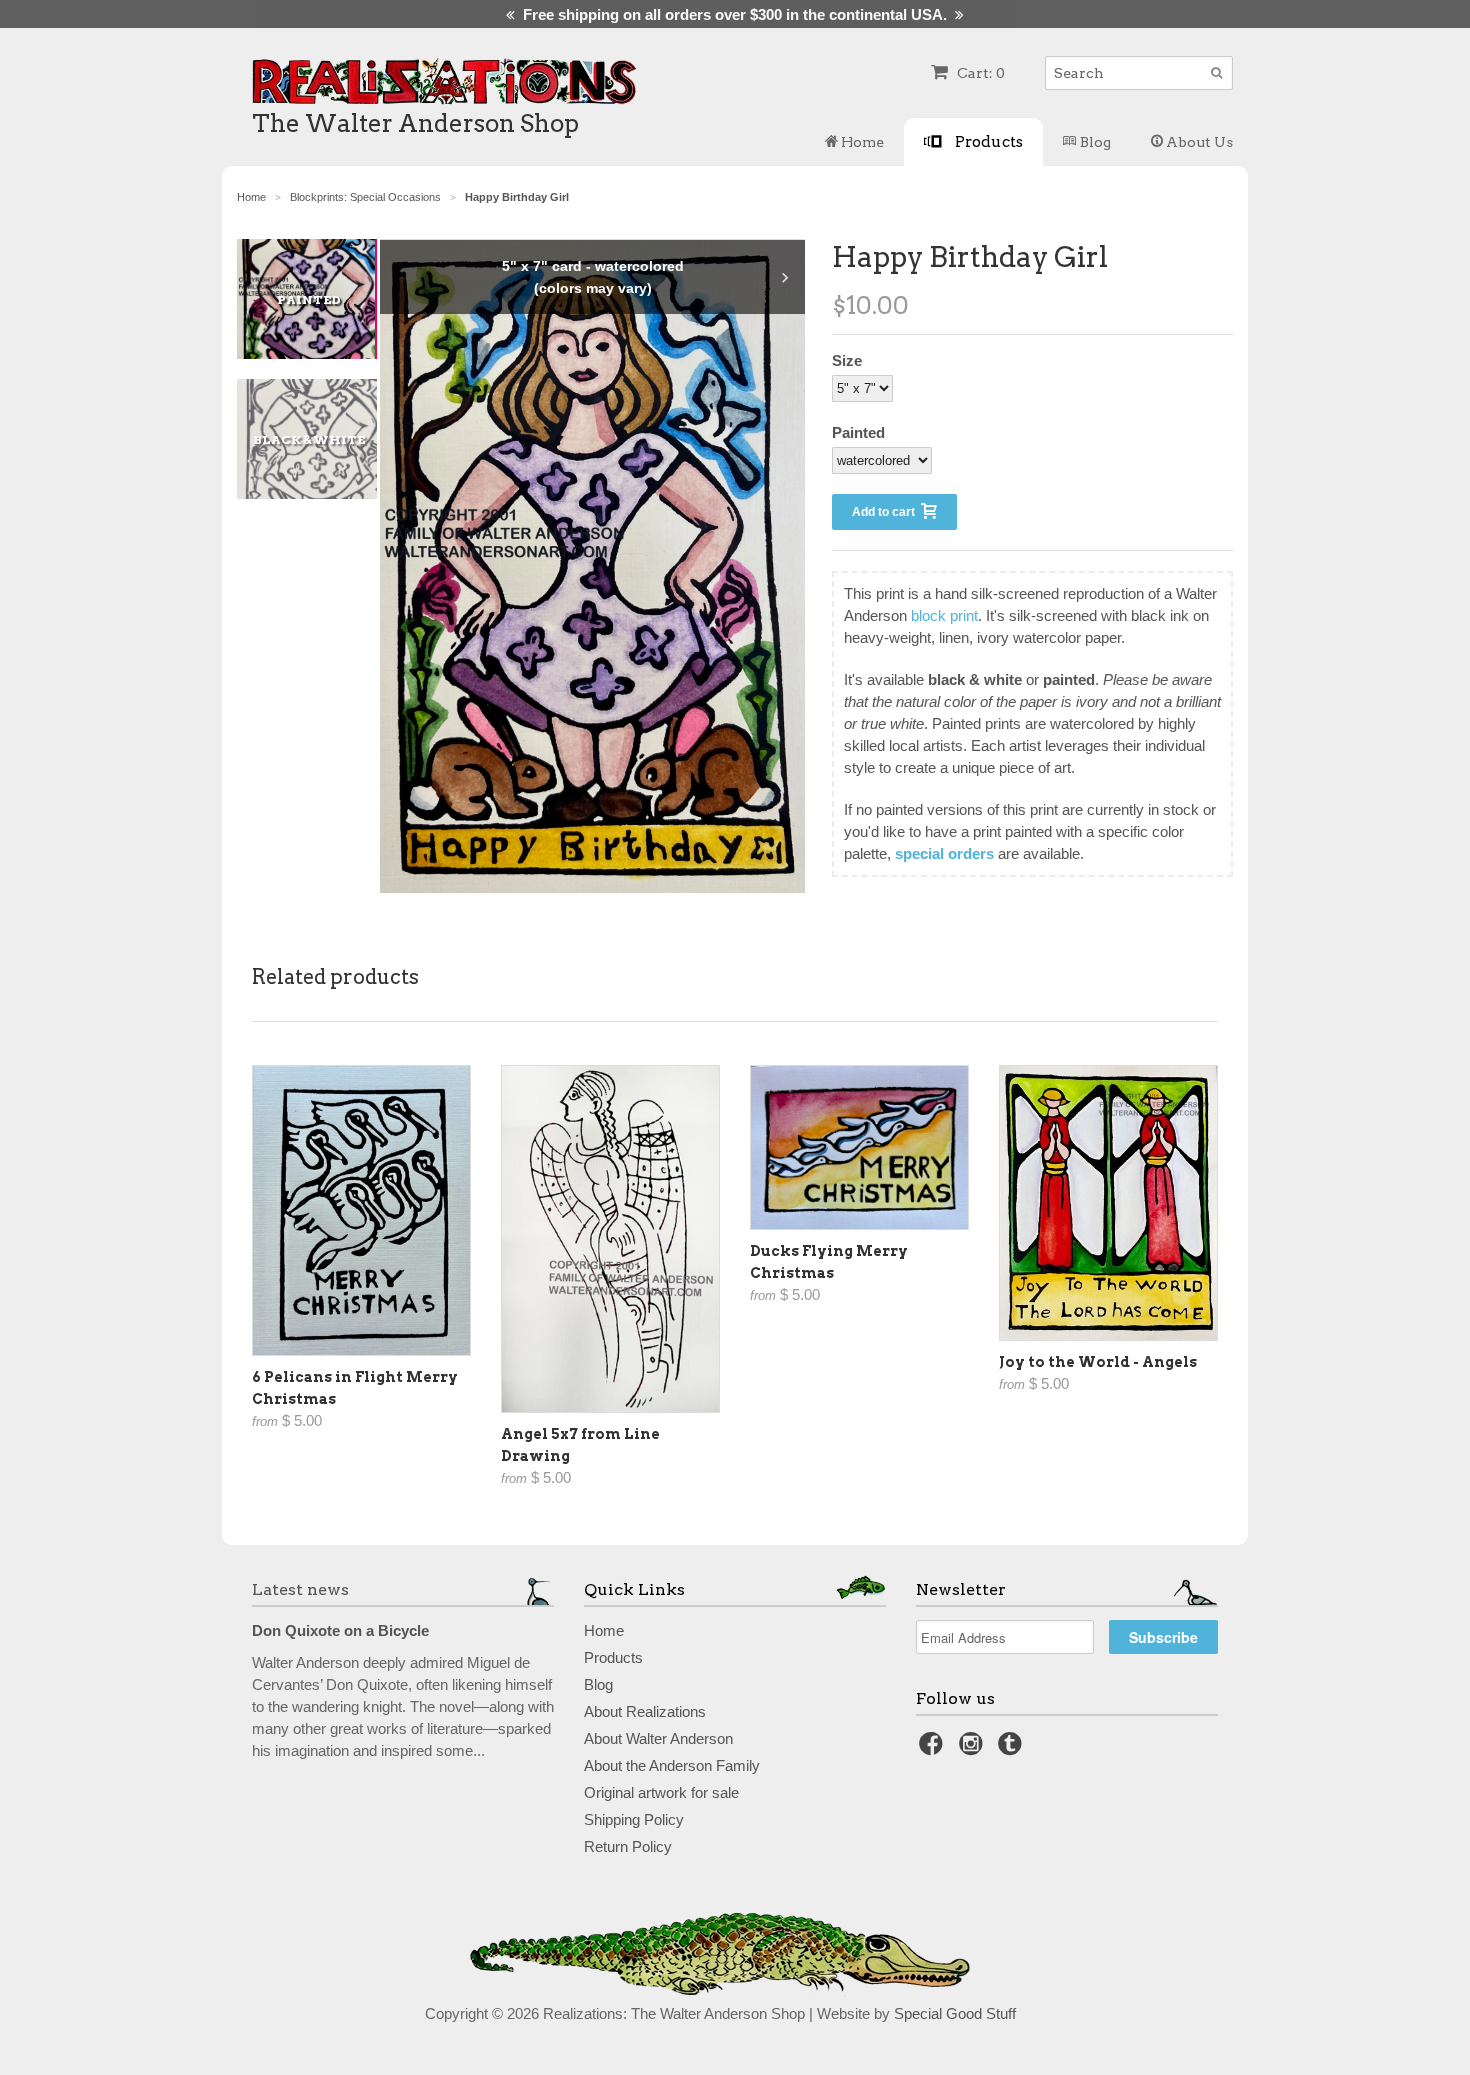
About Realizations (645, 1711)
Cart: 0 (979, 73)
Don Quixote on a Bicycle (340, 1630)
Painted (858, 432)
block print (944, 615)
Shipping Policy (634, 1819)
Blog (1094, 142)
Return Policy (628, 1846)
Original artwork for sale (661, 1792)
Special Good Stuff (955, 2013)
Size (847, 360)
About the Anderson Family (672, 1765)
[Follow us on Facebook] (934, 1749)
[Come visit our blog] (1013, 1749)
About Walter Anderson (658, 1738)
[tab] (317, 299)
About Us (1198, 142)
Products (987, 141)
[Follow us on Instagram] (974, 1749)
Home (861, 142)
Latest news (300, 1589)
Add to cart (886, 512)
